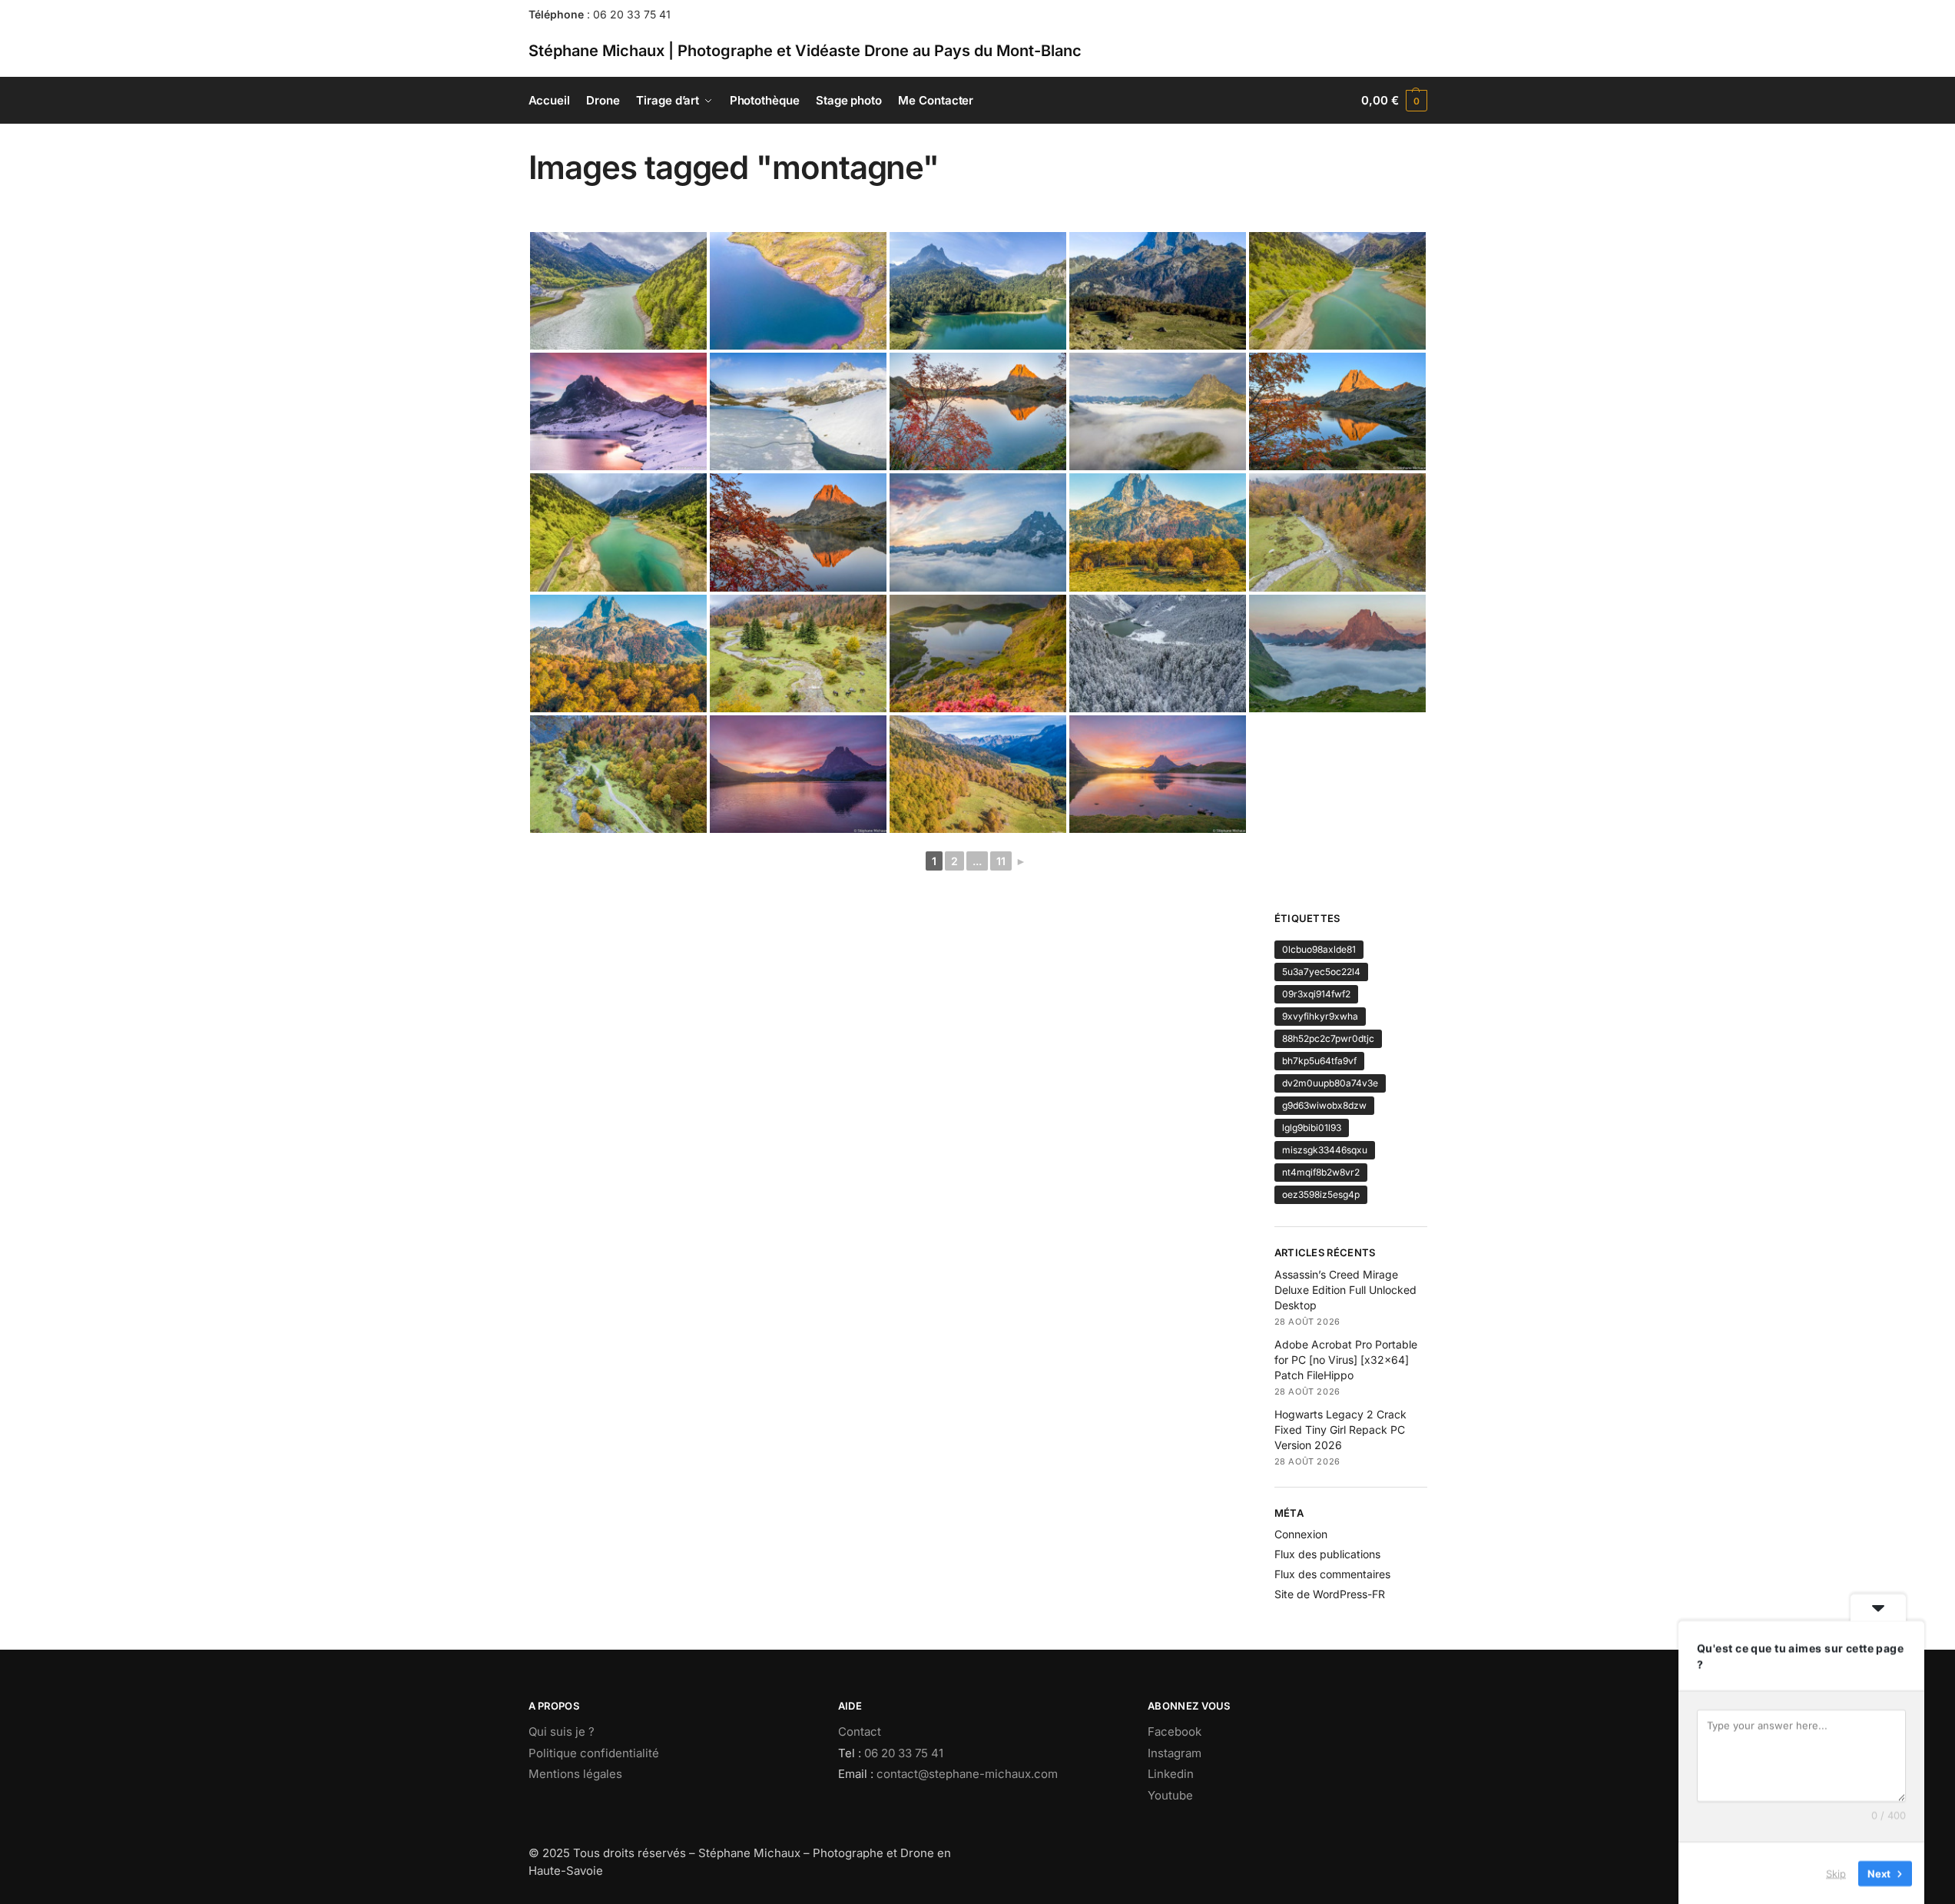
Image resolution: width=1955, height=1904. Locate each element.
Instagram (1175, 1753)
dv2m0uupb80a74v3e (1330, 1083)
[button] (1394, 101)
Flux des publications (1327, 1554)
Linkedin (1171, 1774)
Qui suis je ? (562, 1732)
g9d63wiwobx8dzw (1324, 1105)
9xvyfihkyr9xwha (1320, 1016)
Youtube (1170, 1795)
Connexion (1301, 1534)
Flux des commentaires (1332, 1574)
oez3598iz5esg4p (1321, 1194)
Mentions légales (575, 1774)
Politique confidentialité (594, 1753)
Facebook (1175, 1732)
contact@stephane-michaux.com (967, 1774)
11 (1001, 861)
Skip (1836, 1872)
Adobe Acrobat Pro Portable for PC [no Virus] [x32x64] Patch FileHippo (1346, 1360)
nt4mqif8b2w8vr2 (1321, 1172)
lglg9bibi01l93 (1312, 1128)
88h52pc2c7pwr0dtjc (1328, 1038)
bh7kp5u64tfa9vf (1319, 1061)
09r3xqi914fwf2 (1316, 994)
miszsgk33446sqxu (1325, 1150)
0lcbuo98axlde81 (1319, 949)
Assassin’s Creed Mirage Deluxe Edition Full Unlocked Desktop (1345, 1290)
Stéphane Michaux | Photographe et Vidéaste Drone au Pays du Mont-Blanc (805, 51)
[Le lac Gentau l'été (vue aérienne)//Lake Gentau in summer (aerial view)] (798, 291)
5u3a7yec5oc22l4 (1321, 972)
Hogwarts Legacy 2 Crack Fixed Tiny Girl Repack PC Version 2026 (1340, 1430)
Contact (860, 1732)
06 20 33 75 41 (632, 14)
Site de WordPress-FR (1330, 1594)
